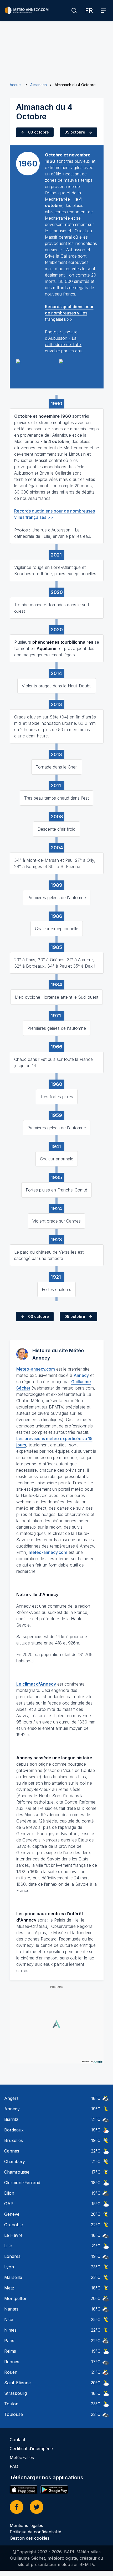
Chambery (15, 2161)
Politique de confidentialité (35, 2532)
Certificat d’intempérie (31, 2449)
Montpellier (16, 2298)
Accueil (16, 85)
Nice (9, 2319)
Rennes (12, 2362)
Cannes (12, 2151)
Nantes (11, 2309)
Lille (8, 2246)
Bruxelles (14, 2140)
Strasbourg (16, 2393)
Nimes (10, 2330)
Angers (11, 2098)
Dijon (9, 2193)
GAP (9, 2204)
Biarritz (11, 2119)
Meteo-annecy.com (36, 1369)
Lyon (9, 2267)
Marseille (13, 2277)
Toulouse (14, 2414)
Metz (9, 2288)
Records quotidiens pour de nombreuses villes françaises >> (69, 313)
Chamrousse (17, 2172)
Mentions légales (26, 2525)
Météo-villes (22, 2457)
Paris (9, 2341)
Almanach (38, 85)
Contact (17, 2440)
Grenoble (14, 2225)
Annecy (81, 1375)
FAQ (14, 2466)
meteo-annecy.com (48, 1552)
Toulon (11, 2404)
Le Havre (13, 2235)
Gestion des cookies (30, 2538)
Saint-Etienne (17, 2383)
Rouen (11, 2372)
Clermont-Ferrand (22, 2183)
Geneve (12, 2214)
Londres (12, 2256)
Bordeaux (14, 2130)
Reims (10, 2351)
